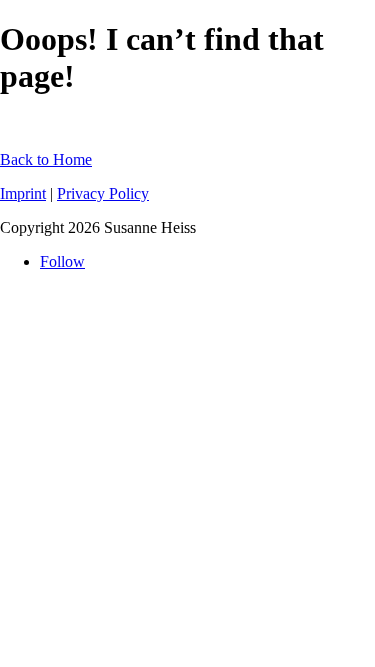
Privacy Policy (103, 193)
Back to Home (46, 159)
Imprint (23, 193)
